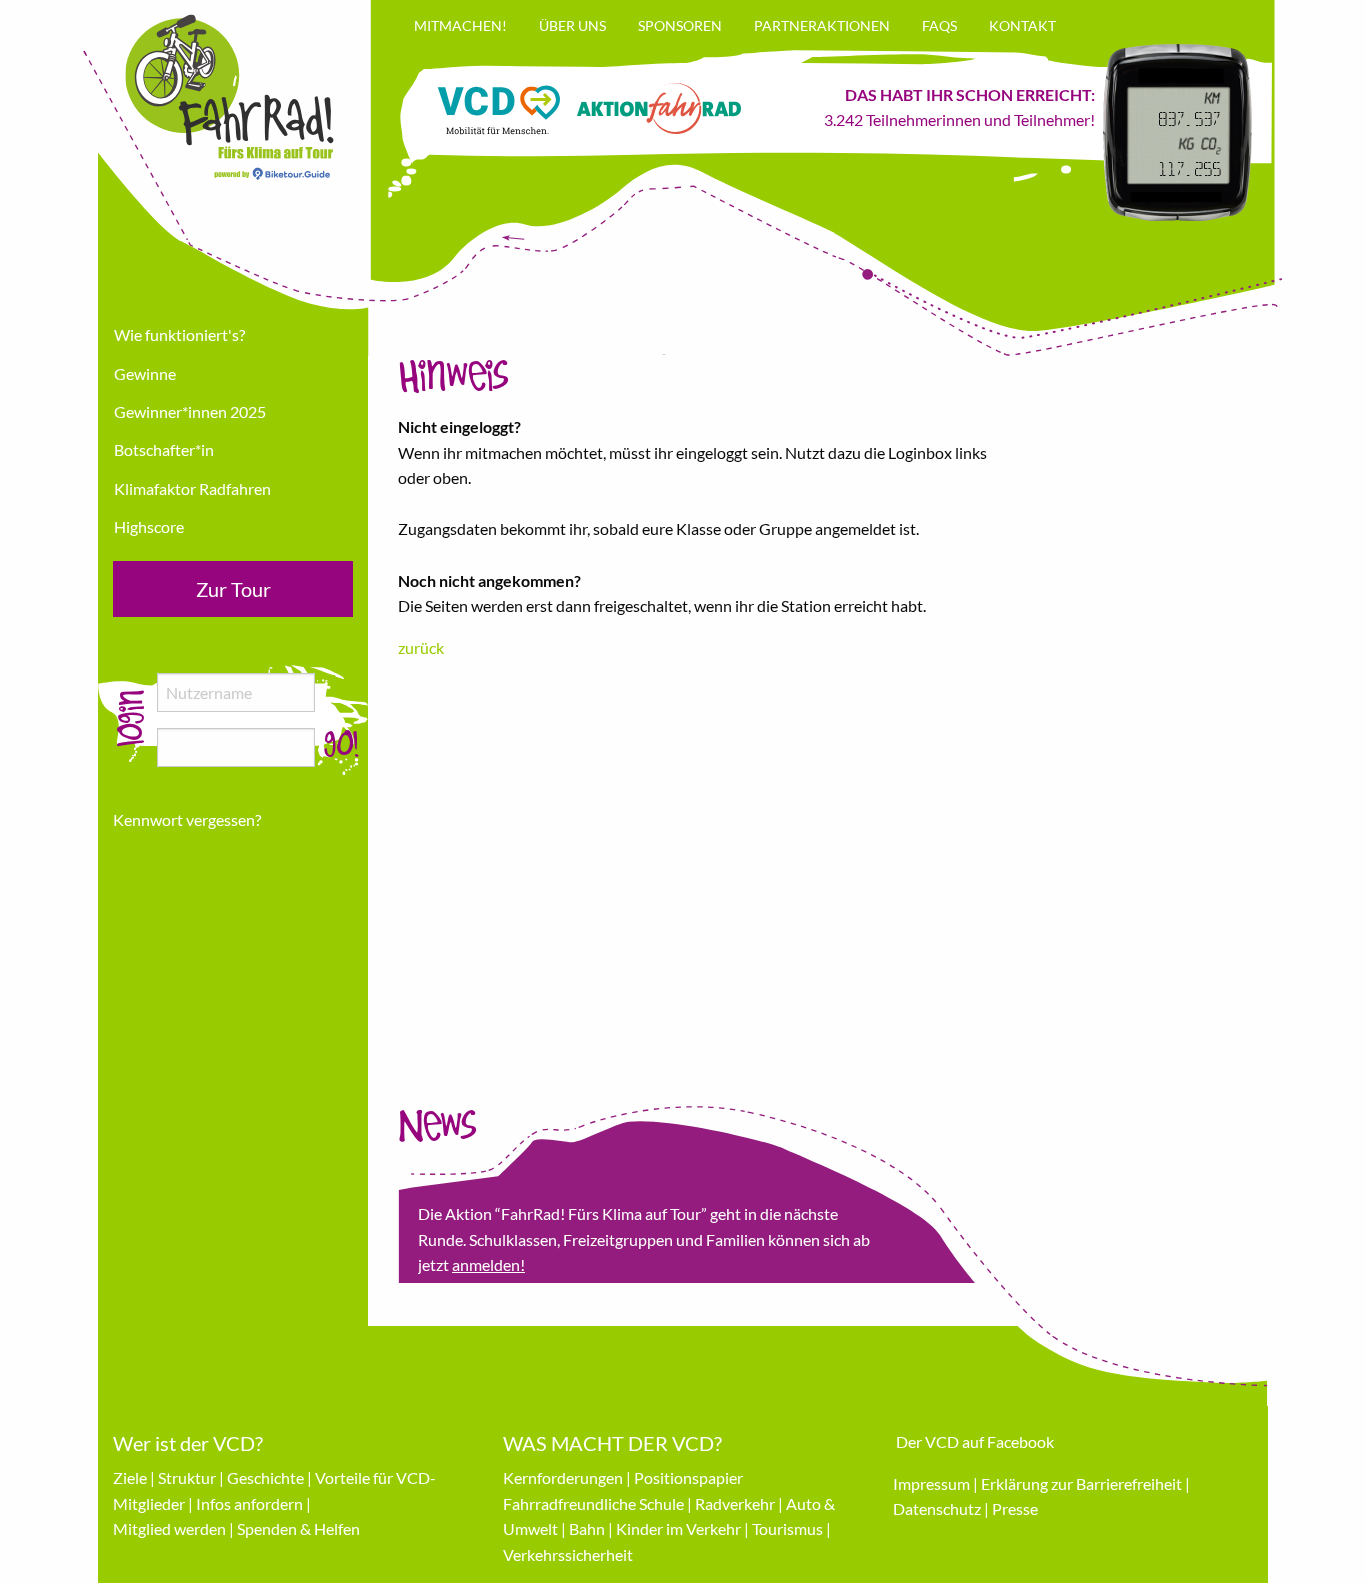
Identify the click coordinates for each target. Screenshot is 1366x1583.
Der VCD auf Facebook (975, 1441)
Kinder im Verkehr (678, 1528)
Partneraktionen (822, 25)
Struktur (187, 1477)
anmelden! (488, 1264)
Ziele (130, 1477)
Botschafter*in (164, 449)
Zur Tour (233, 589)
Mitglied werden (169, 1528)
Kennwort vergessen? (187, 819)
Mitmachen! (460, 25)
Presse (1015, 1508)
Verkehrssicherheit (568, 1554)
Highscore (149, 526)
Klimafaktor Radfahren (192, 488)
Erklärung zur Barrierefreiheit (1081, 1483)
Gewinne (145, 373)
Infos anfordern (249, 1503)
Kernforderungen (563, 1477)
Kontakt (1022, 25)
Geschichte (265, 1477)
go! (341, 745)
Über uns (572, 25)
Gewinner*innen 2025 (190, 411)
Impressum (931, 1483)
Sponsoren (680, 25)
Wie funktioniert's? (179, 334)
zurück (421, 647)
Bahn (587, 1528)
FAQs (939, 25)
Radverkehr (735, 1503)
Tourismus (787, 1528)
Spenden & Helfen (298, 1528)
